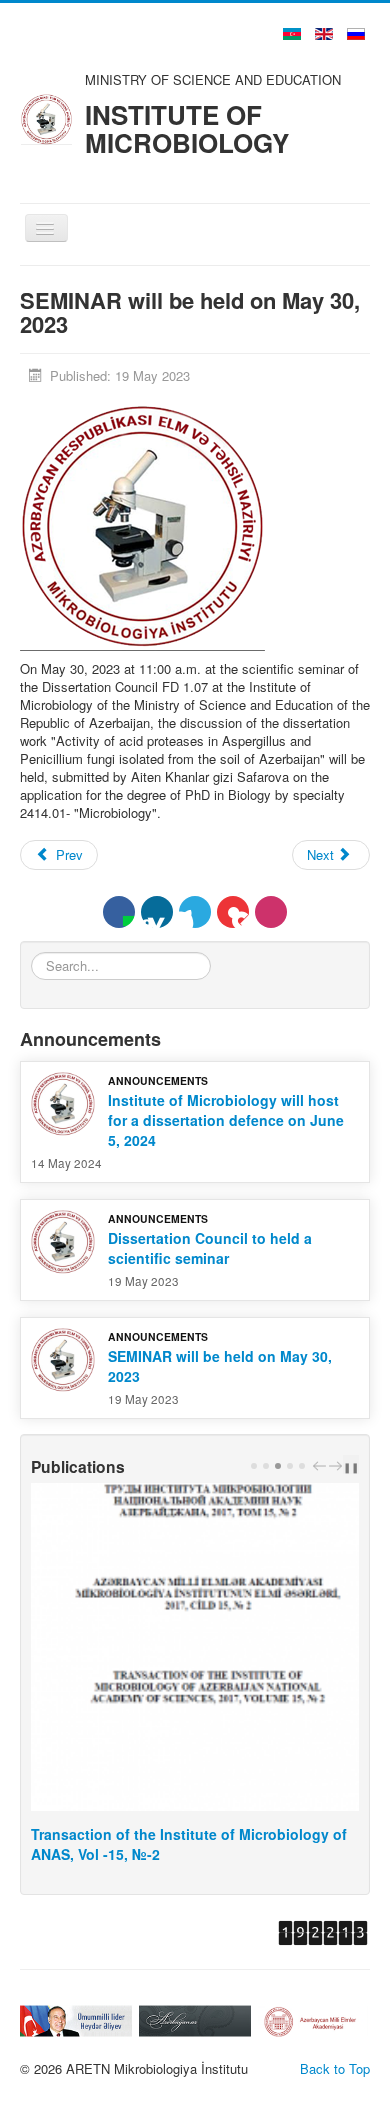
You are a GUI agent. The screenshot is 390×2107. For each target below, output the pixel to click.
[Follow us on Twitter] (195, 912)
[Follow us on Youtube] (233, 912)
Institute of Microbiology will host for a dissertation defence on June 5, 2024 (226, 1120)
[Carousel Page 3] (278, 1466)
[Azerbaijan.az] (180, 2018)
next (338, 1466)
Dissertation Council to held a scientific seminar (210, 1248)
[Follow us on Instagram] (271, 912)
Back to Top (335, 2068)
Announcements (158, 1080)
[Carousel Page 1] (254, 1466)
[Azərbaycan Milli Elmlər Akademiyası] (299, 2018)
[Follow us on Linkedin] (157, 912)
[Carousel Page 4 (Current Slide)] (290, 1466)
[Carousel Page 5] (302, 1466)
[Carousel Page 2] (266, 1466)
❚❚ (351, 1466)
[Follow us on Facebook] (119, 912)
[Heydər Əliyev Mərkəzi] (61, 2019)
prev (322, 1466)
